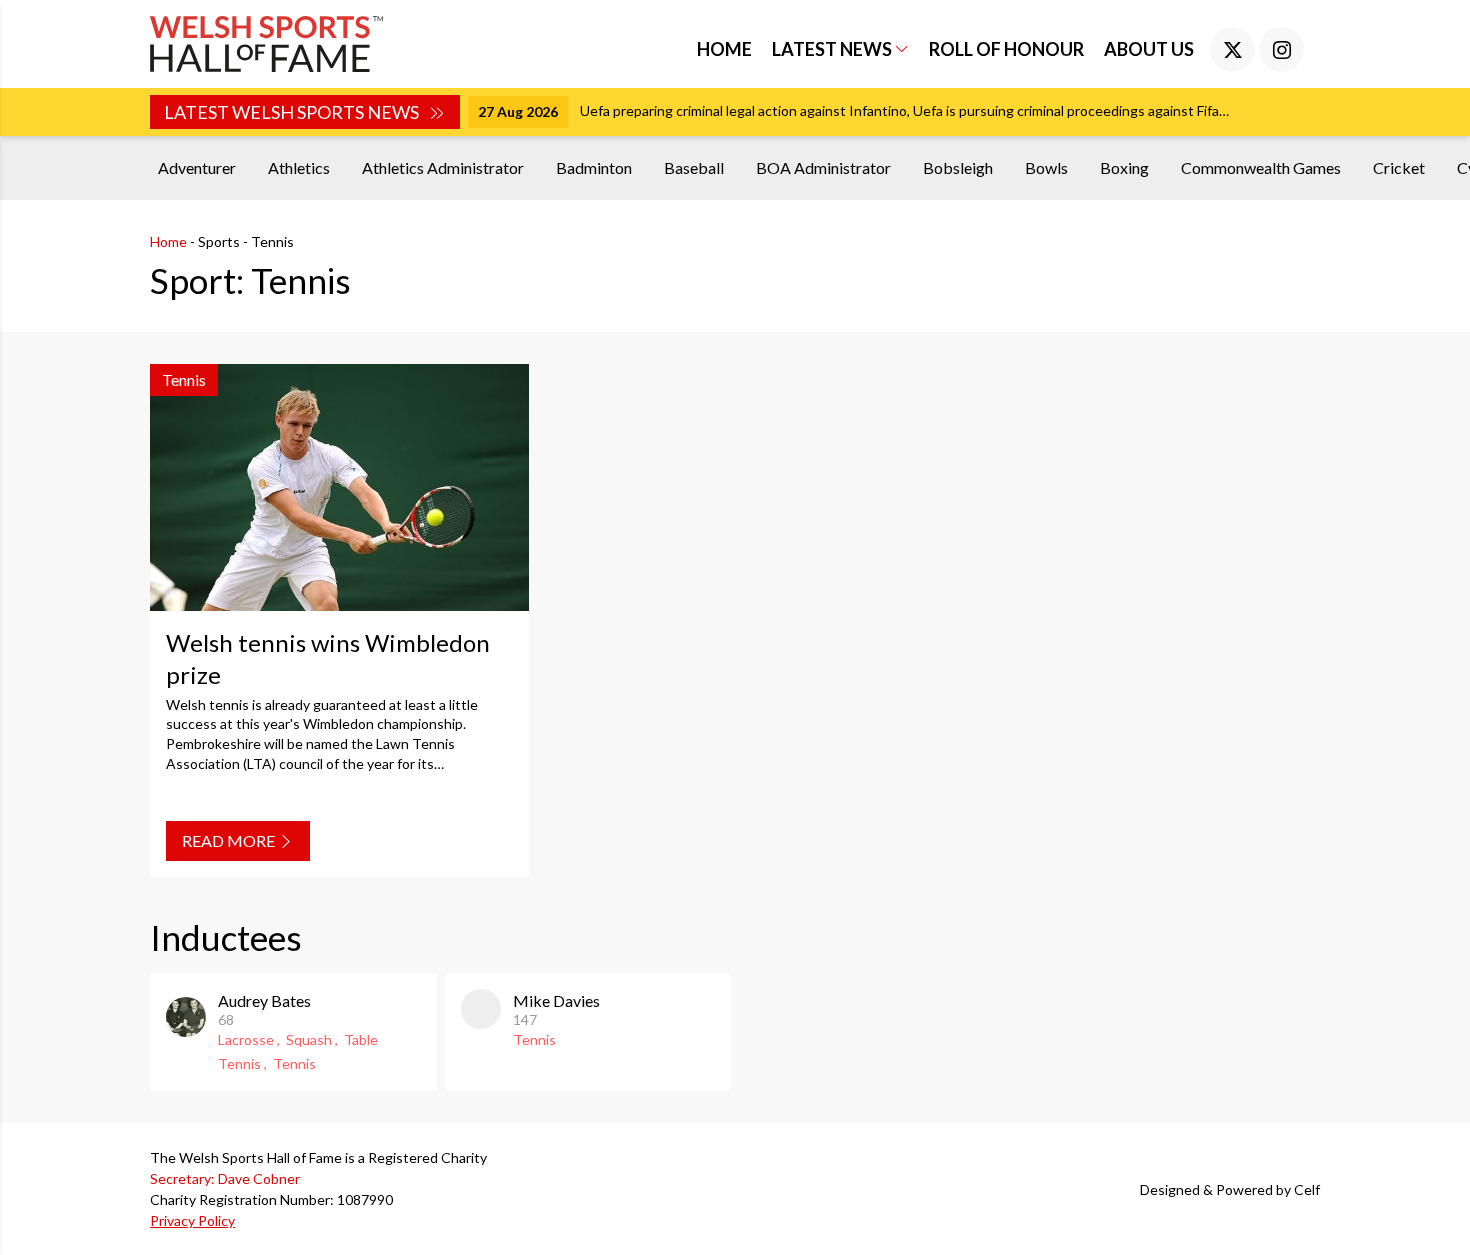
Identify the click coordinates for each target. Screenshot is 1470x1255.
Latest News (833, 49)
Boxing (1124, 167)
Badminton (594, 167)
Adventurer (197, 167)
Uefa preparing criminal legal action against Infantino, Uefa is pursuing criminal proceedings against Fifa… (904, 110)
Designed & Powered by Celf (1230, 1189)
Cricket (1399, 167)
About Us (1149, 49)
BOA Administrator (823, 167)
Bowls (1046, 167)
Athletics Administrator (443, 167)
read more (230, 840)
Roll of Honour (1006, 49)
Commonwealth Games (1261, 167)
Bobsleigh (958, 167)
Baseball (694, 167)
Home (724, 49)
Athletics (299, 167)
